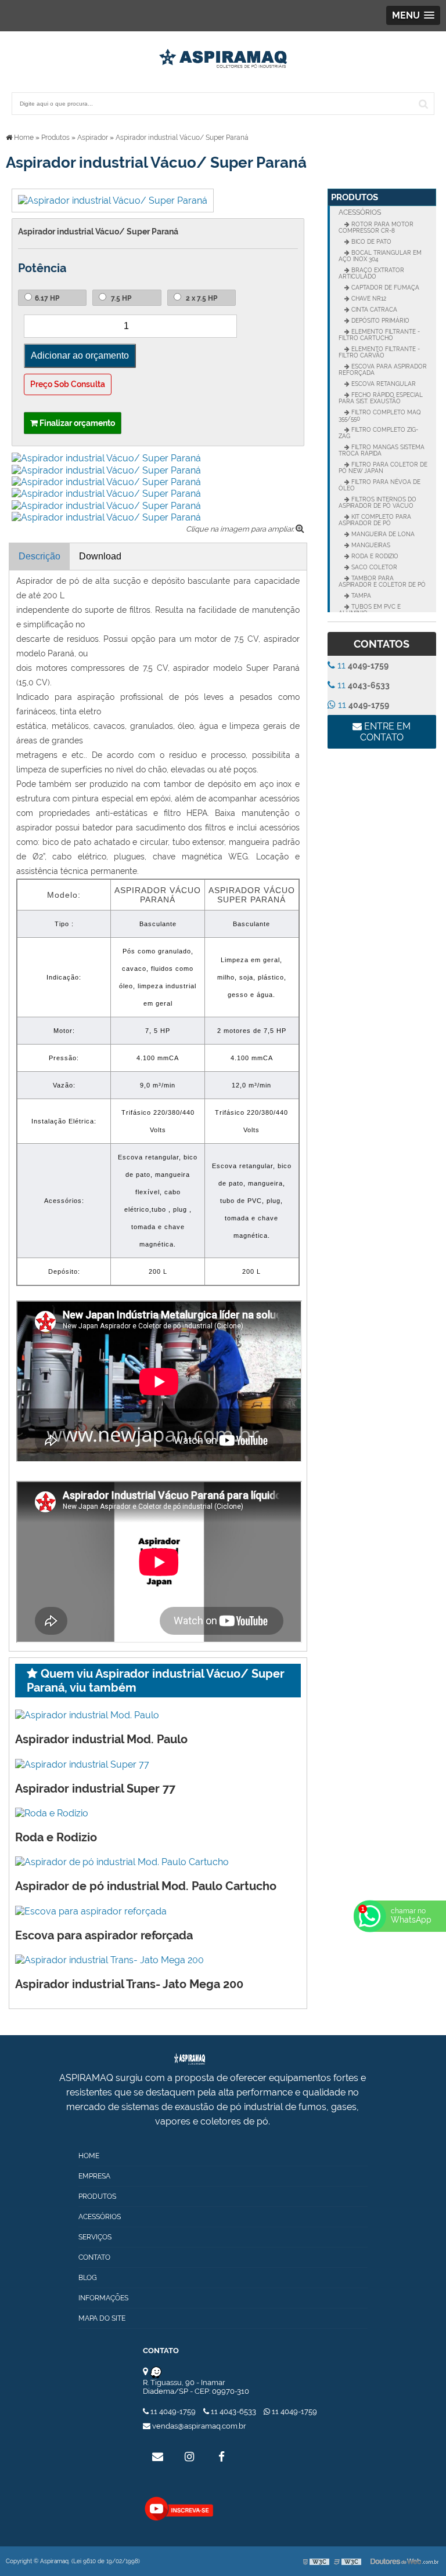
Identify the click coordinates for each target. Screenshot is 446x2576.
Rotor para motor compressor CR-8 (376, 227)
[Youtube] (179, 2508)
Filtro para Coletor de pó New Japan (383, 468)
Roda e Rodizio (56, 1837)
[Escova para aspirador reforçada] (91, 1910)
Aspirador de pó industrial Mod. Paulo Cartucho (146, 1886)
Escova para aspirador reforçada (104, 1935)
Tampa (360, 596)
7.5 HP (120, 298)
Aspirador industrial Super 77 (95, 1789)
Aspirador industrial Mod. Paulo (101, 1739)
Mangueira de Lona (382, 534)
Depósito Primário (380, 321)
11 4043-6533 (233, 2411)
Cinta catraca (373, 310)
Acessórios (360, 212)
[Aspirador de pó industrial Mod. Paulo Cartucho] (122, 1861)
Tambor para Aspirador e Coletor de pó (382, 581)
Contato (94, 2257)
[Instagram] (189, 2456)
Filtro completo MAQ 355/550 (380, 416)
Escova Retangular (383, 384)
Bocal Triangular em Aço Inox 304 (380, 256)
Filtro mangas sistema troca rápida (382, 450)
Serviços (95, 2237)
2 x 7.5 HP (201, 298)
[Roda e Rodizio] (52, 1813)
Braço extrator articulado (371, 273)
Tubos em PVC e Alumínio (370, 610)
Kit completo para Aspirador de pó (375, 520)
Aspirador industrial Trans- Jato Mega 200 (129, 1984)
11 (362, 665)
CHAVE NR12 (368, 299)
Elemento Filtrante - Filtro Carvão (379, 352)
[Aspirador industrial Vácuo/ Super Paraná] (113, 200)
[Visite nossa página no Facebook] (221, 2456)
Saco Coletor (373, 567)
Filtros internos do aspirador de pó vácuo (377, 503)
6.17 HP (47, 298)
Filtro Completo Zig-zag (378, 433)
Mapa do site (102, 2318)
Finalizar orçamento (76, 423)
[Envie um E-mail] (157, 2456)
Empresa (94, 2176)
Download (100, 556)
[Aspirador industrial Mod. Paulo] (87, 1715)
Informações (103, 2298)
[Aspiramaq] (213, 2059)
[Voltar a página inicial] (223, 55)
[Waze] (156, 2372)
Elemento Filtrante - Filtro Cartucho (379, 335)
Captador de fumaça (384, 288)
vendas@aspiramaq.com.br (198, 2426)
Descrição (39, 556)
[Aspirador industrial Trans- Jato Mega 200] (109, 1959)
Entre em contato (386, 732)
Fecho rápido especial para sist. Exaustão (381, 398)
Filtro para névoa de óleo (380, 485)
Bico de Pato (371, 242)
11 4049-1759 (173, 2411)
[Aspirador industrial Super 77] (82, 1763)
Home (89, 2156)
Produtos (355, 197)
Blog (88, 2278)
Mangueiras (370, 545)
